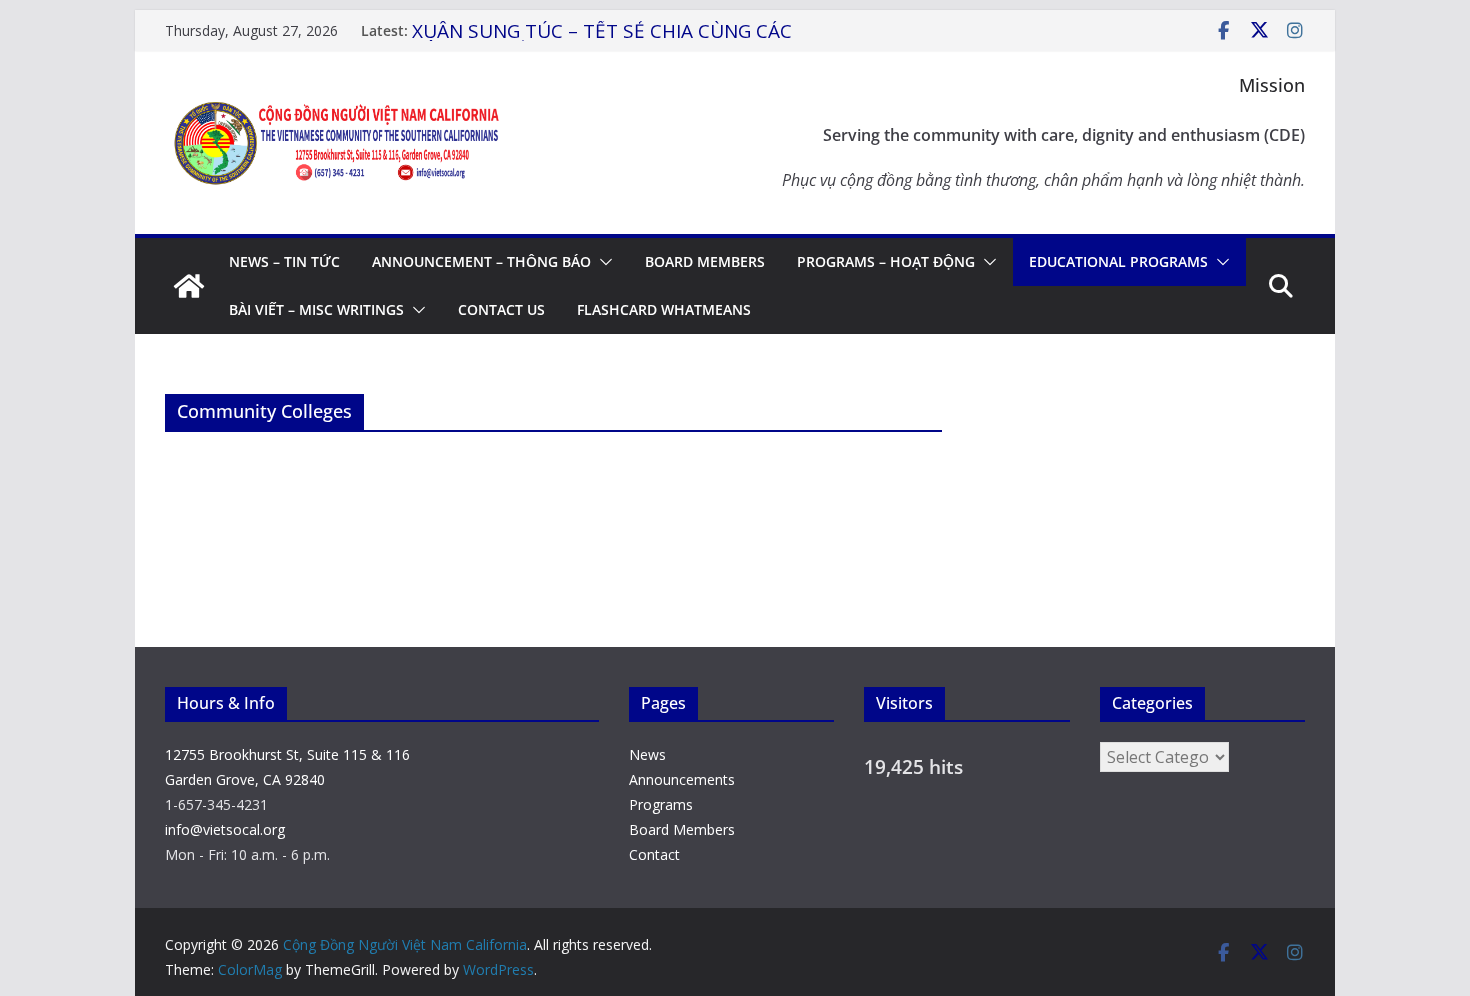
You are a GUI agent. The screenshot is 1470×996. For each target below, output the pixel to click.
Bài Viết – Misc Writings (316, 309)
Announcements (682, 779)
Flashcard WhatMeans (664, 309)
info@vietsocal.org (225, 829)
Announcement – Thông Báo (481, 261)
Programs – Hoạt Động (886, 261)
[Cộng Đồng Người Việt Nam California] (189, 286)
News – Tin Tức (284, 261)
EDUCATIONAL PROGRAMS (1118, 261)
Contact (654, 854)
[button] (602, 262)
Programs (661, 804)
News (647, 754)
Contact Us (501, 309)
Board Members (705, 261)
